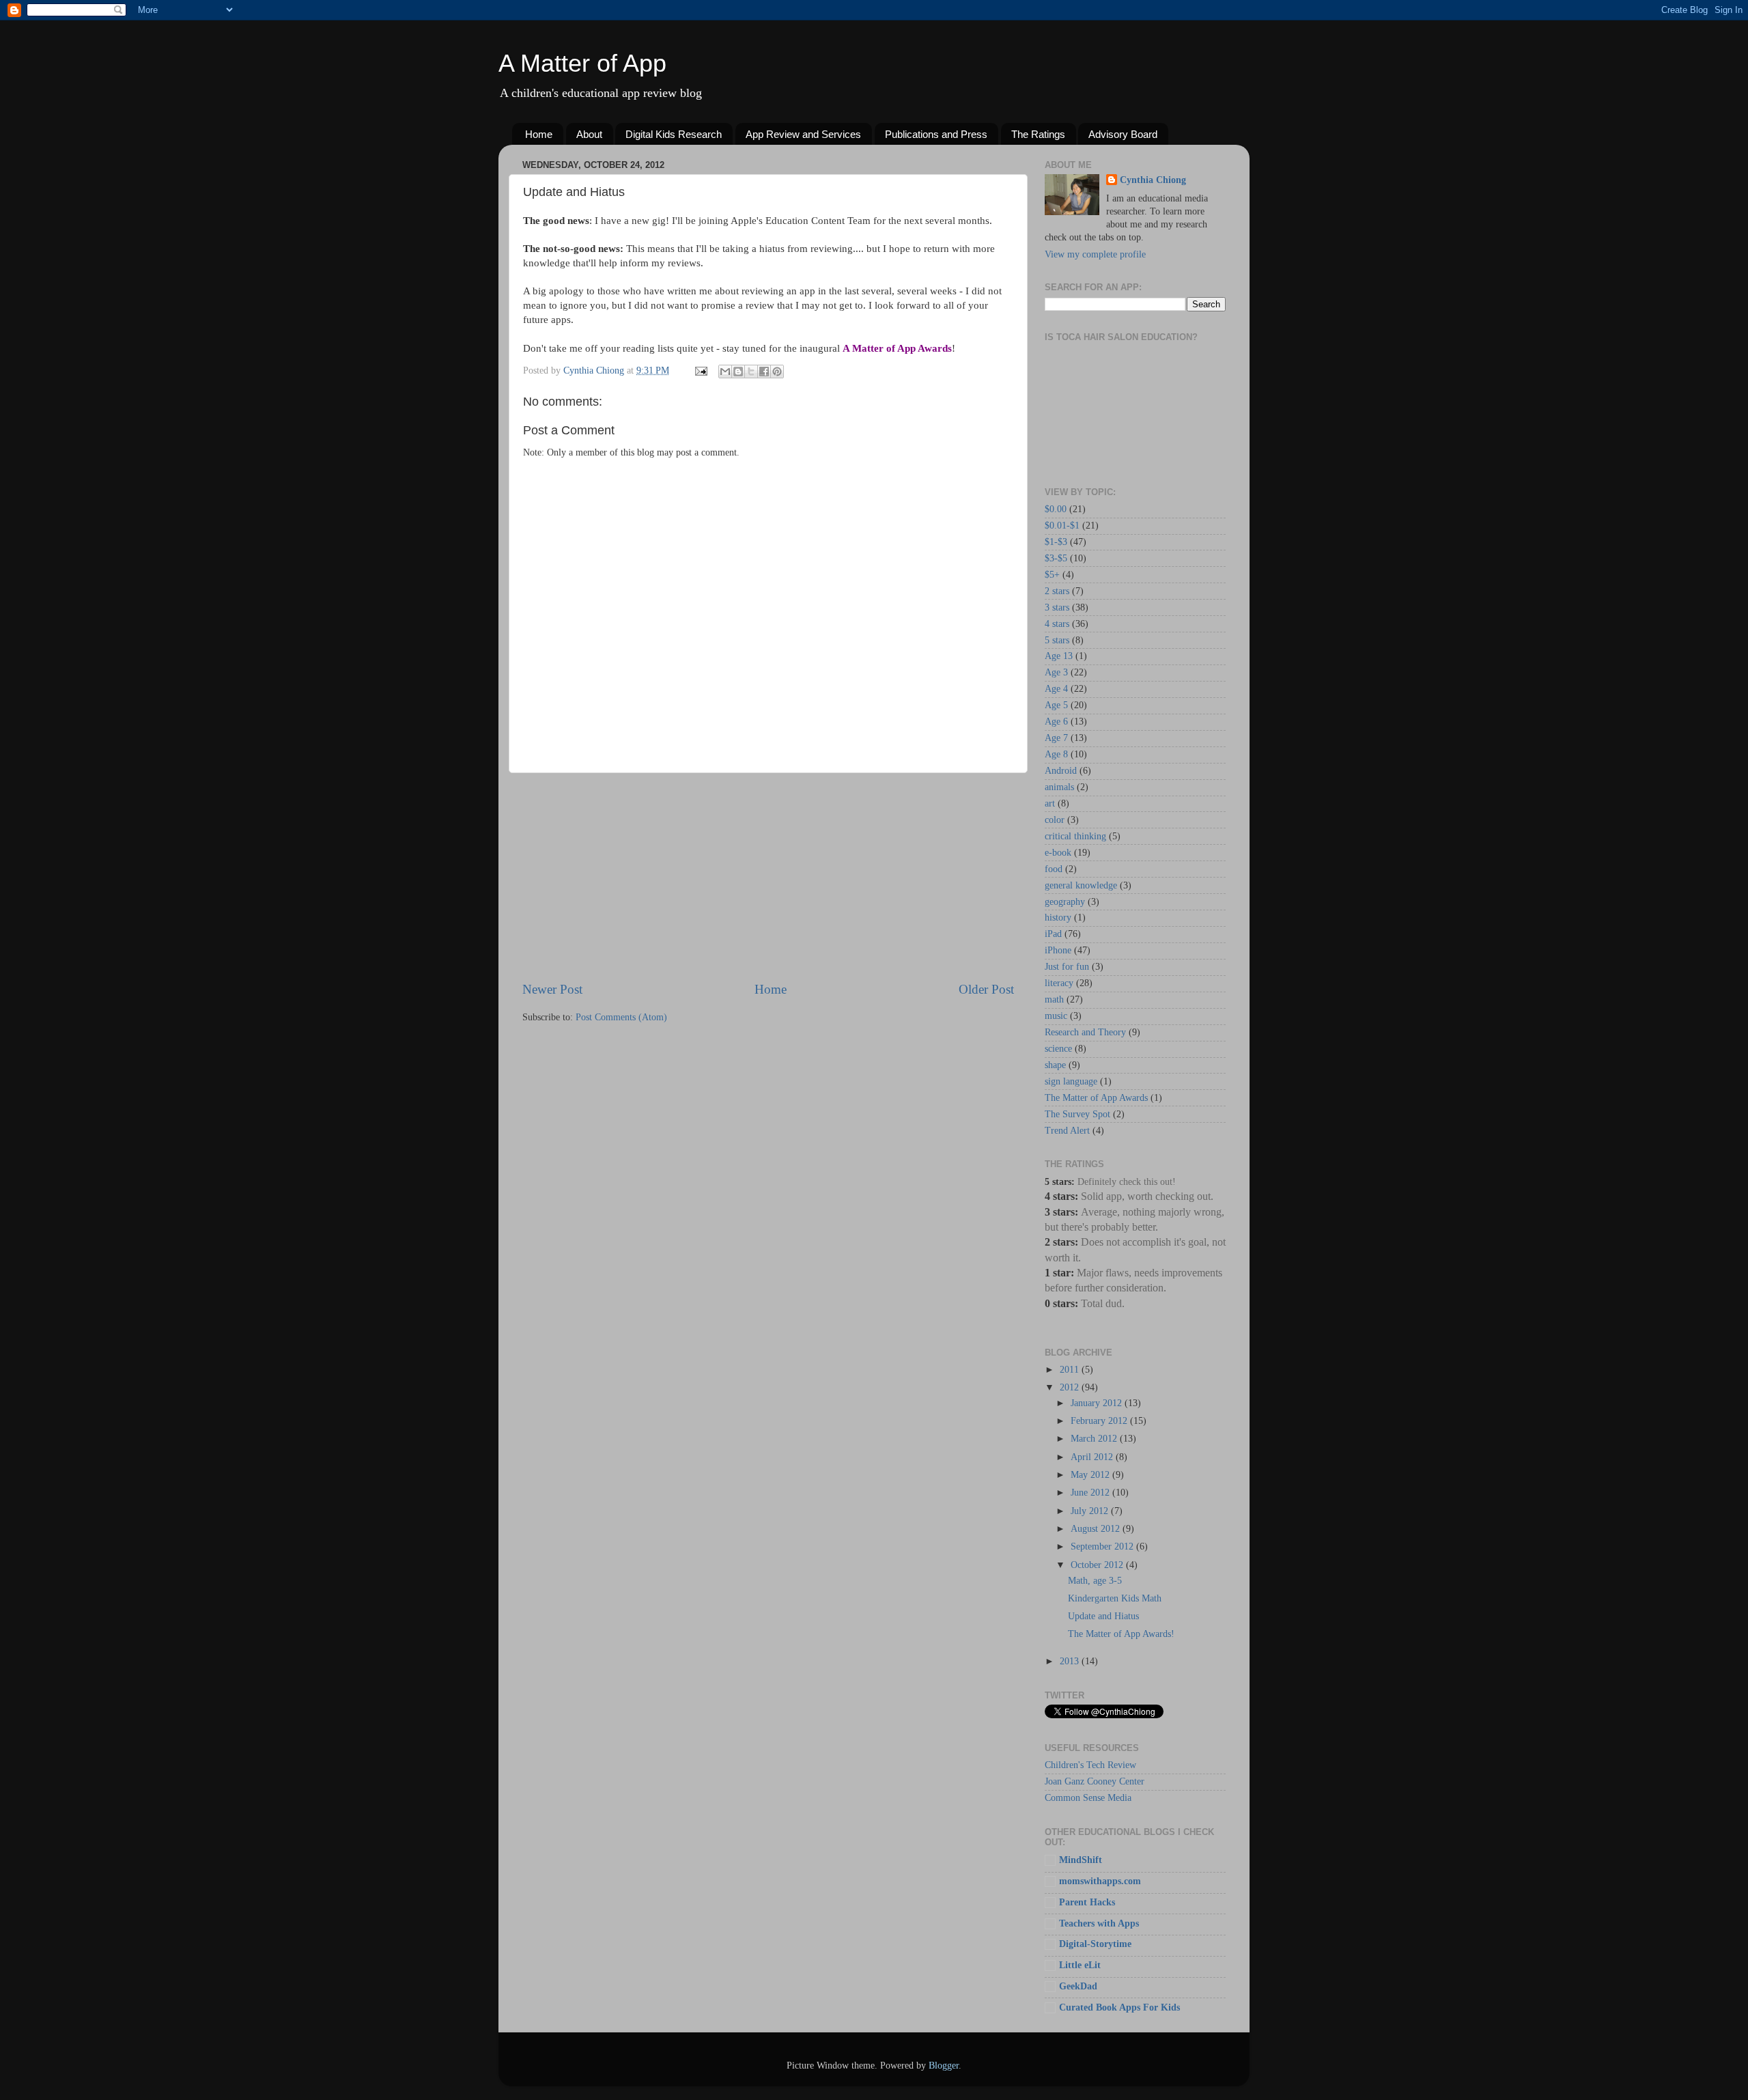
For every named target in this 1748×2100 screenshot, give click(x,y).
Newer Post (552, 989)
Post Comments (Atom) (621, 1017)
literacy (1059, 983)
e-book (1058, 853)
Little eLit (1080, 1965)
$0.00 (1056, 509)
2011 (1071, 1370)
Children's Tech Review (1090, 1765)
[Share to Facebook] (764, 372)
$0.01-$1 (1062, 526)
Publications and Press (936, 134)
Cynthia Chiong (1153, 180)
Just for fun (1067, 967)
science (1058, 1049)
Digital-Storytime (1095, 1944)
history (1058, 918)
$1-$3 (1056, 542)
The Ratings (1038, 134)
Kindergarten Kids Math (1115, 1598)
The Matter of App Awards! (1121, 1634)
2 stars (1057, 591)
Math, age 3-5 (1095, 1581)
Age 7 (1056, 738)
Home (539, 134)
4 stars (1057, 624)
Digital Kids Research (674, 134)
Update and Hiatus (1103, 1616)
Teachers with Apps (1099, 1923)
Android (1061, 771)
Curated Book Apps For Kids (1119, 2007)
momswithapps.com (1100, 1881)
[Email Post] (700, 370)
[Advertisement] (768, 877)
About (589, 134)
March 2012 (1095, 1439)
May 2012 (1091, 1475)
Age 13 (1059, 656)
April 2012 (1093, 1457)
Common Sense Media (1088, 1798)
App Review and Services (803, 134)
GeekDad (1078, 1986)
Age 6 (1056, 722)
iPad (1053, 934)
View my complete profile (1095, 254)
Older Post (986, 989)
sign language (1071, 1081)
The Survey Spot (1077, 1114)
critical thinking (1075, 836)
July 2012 (1091, 1511)
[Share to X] (751, 372)
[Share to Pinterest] (777, 372)
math (1054, 999)
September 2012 (1103, 1546)
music (1056, 1016)
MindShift (1081, 1860)
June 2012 (1091, 1493)
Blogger (944, 2066)
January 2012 (1098, 1403)
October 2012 (1098, 1565)
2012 (1071, 1387)
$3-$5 (1056, 558)
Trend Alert (1067, 1131)
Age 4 (1056, 689)
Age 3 (1056, 672)
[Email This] (725, 372)
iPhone (1058, 950)
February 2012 (1100, 1421)
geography (1065, 902)
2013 (1071, 1661)
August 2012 (1097, 1529)
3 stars (1057, 607)
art (1050, 803)
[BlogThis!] (738, 372)
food (1054, 869)
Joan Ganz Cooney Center (1095, 1781)
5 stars (1057, 640)
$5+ (1052, 575)
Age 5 (1056, 705)
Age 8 (1056, 754)
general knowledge (1081, 885)
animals (1059, 787)
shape (1055, 1065)
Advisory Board (1123, 134)
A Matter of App (582, 63)
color (1055, 820)
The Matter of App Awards (1096, 1098)
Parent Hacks (1087, 1902)
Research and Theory (1085, 1032)
